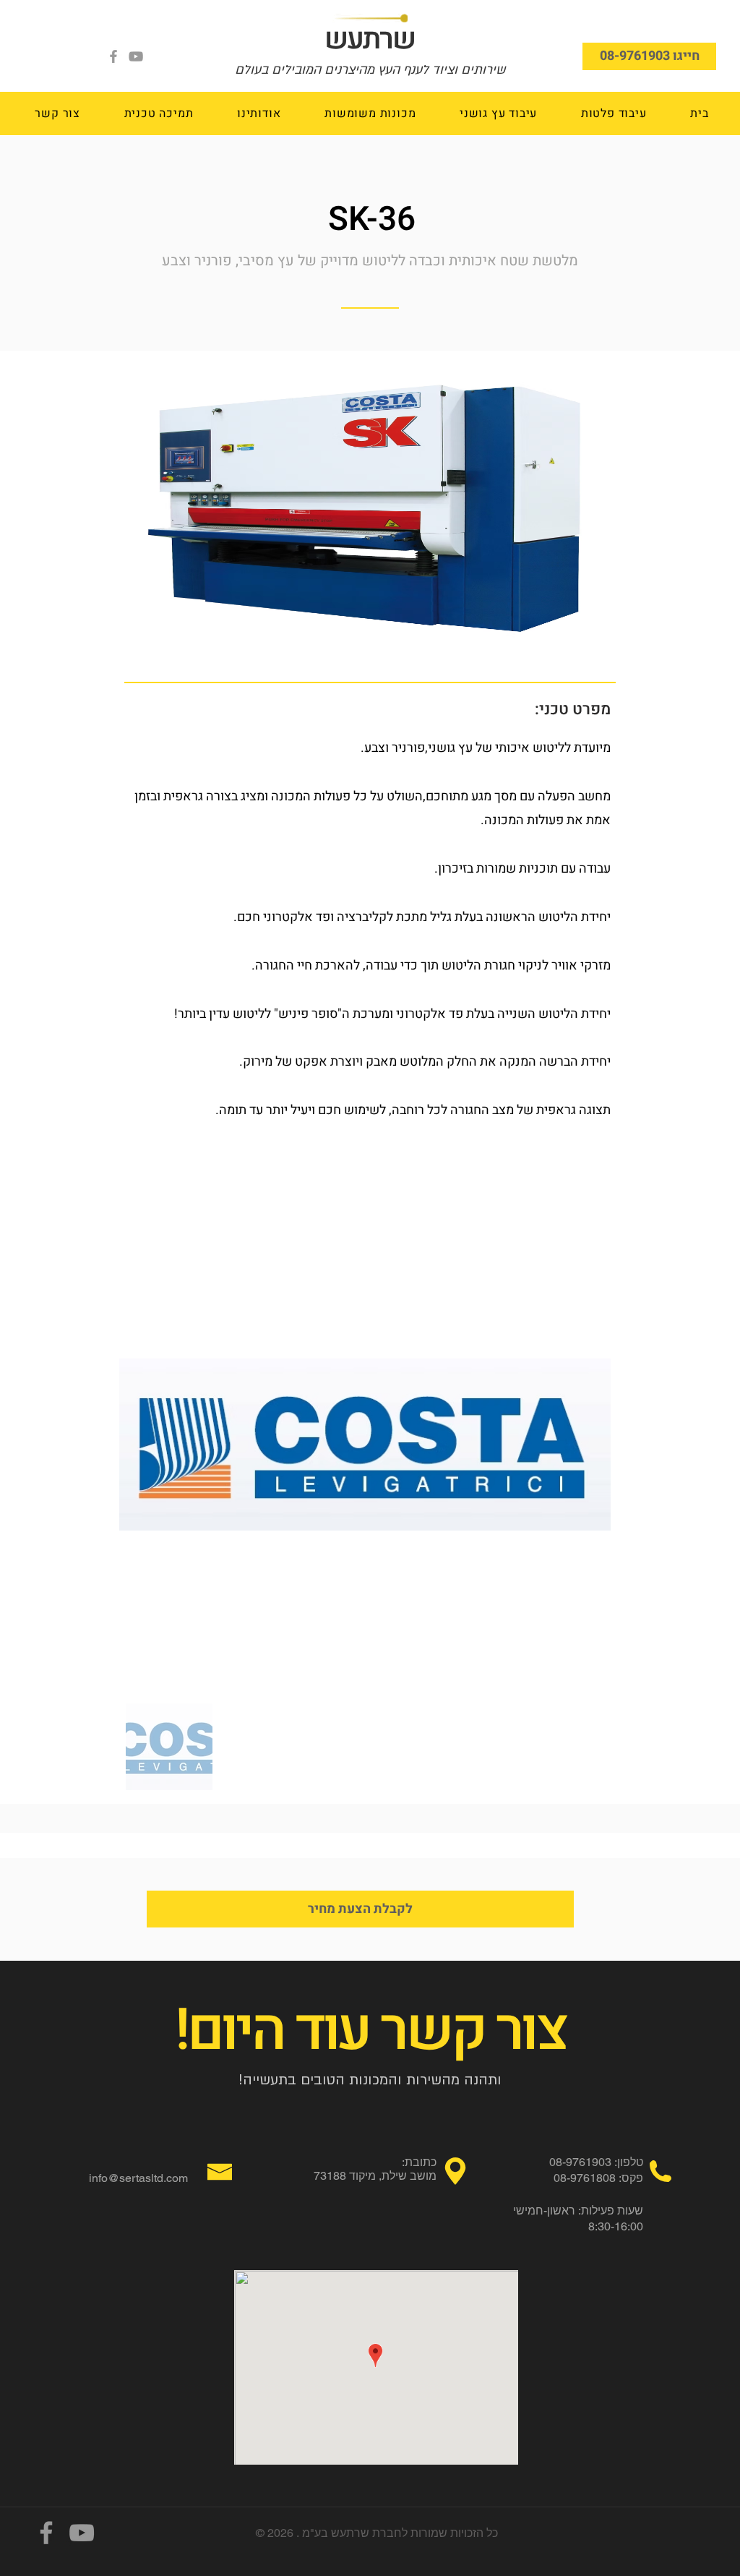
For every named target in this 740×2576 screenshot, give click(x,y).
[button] (613, 114)
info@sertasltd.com (138, 2178)
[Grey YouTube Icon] (136, 56)
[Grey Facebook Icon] (113, 56)
